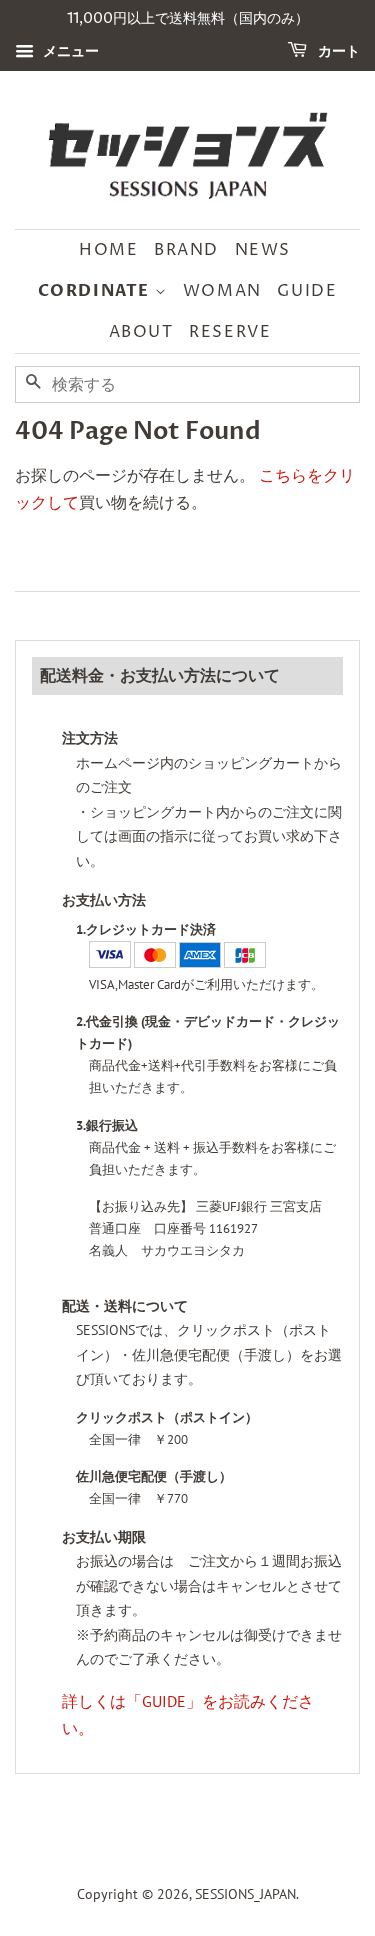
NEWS (263, 250)
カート (337, 51)
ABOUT (141, 332)
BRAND (186, 250)
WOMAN (222, 291)
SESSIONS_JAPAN (245, 1894)
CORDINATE (96, 291)
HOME (108, 250)
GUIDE (307, 291)
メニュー (69, 51)
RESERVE (230, 332)
